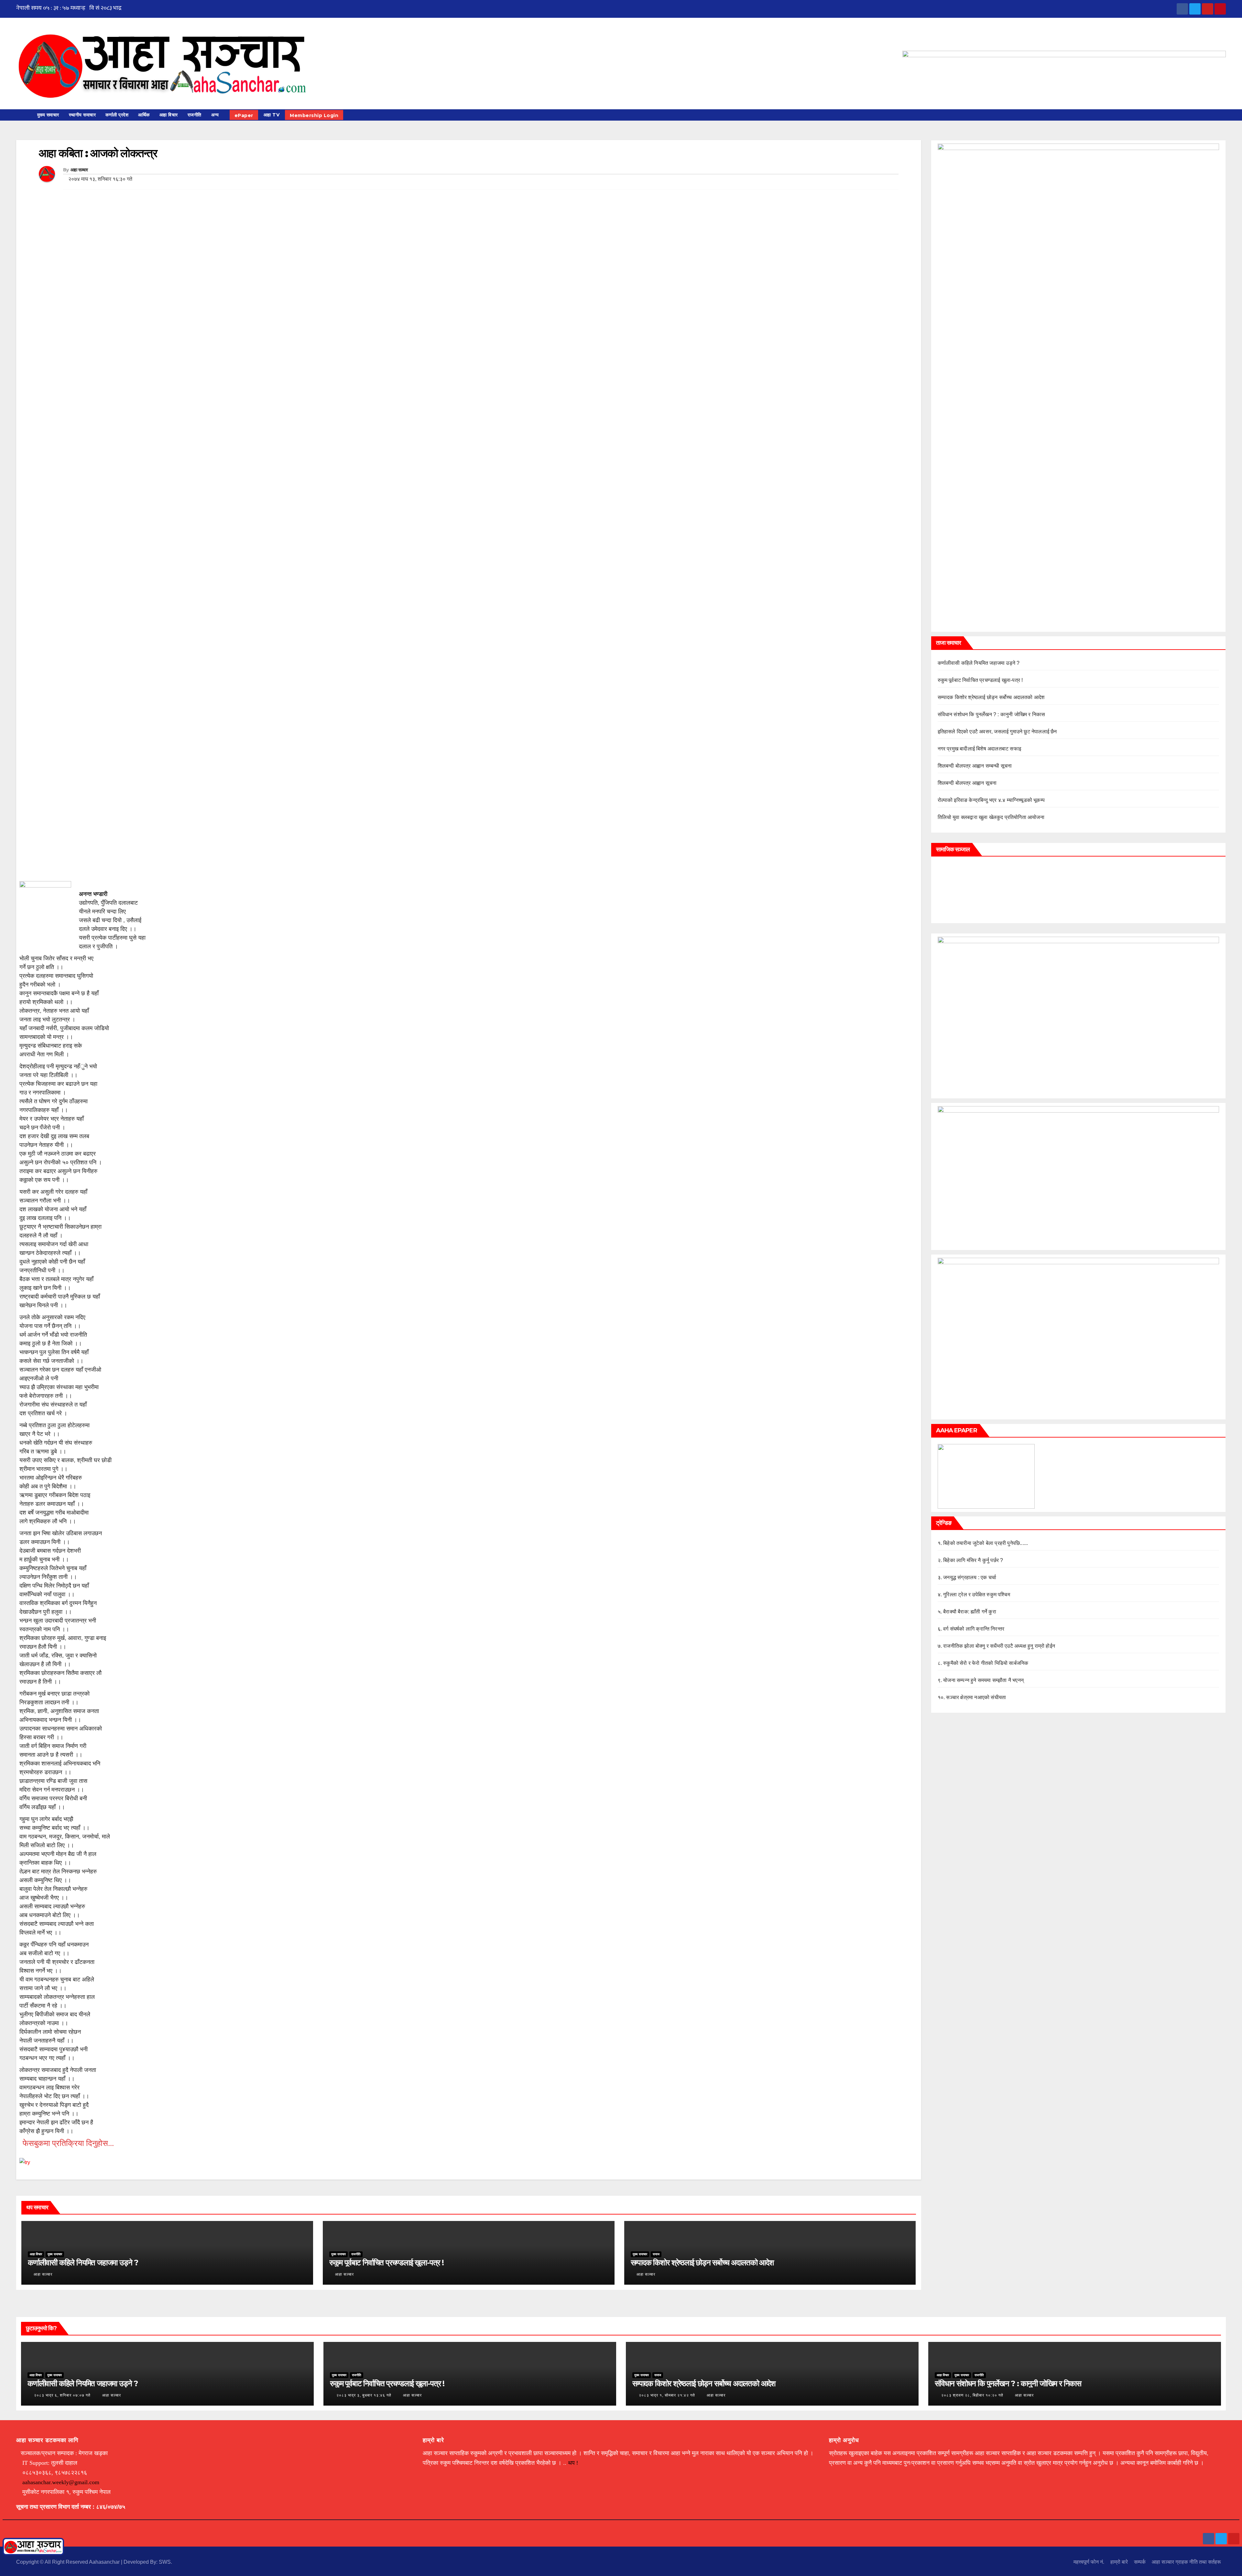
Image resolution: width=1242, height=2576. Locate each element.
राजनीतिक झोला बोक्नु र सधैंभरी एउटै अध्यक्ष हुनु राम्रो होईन (999, 1646)
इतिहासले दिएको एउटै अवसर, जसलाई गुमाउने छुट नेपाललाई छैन (997, 732)
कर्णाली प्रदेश (117, 115)
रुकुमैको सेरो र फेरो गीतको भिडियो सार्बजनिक (986, 1663)
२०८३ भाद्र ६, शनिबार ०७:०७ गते (62, 2395)
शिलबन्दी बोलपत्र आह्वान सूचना (967, 783)
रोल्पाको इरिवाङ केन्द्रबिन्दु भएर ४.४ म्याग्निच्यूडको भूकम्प (991, 800)
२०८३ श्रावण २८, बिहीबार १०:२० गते (972, 2395)
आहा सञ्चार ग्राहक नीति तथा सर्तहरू (1186, 2562)
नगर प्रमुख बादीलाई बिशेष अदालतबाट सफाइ (980, 749)
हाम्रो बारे (1119, 2562)
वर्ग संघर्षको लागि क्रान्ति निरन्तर (974, 1629)
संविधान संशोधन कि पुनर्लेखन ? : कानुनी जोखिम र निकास (991, 714)
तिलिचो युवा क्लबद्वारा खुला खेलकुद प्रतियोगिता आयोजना (991, 817)
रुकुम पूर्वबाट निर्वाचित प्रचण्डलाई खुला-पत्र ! (387, 2263)
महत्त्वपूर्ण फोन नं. (1089, 2562)
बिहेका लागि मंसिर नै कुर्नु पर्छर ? (973, 1560)
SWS (165, 2562)
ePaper (244, 115)
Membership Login (314, 115)
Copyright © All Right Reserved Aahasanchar (69, 2562)
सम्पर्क (1140, 2562)
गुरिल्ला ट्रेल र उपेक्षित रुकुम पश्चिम (977, 1595)
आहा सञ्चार (79, 170)
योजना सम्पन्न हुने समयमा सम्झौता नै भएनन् (983, 1680)
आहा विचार (169, 115)
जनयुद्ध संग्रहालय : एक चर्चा (970, 1577)
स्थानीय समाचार (82, 115)
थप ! (573, 2463)
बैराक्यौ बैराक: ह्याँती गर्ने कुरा (970, 1612)
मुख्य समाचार (48, 115)
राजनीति (195, 115)
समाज (656, 2254)
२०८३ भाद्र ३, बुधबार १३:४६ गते (364, 2395)
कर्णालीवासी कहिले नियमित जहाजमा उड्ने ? (83, 2263)
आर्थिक (144, 115)
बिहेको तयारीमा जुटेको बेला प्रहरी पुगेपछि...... (986, 1543)
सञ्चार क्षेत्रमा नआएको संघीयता (976, 1697)
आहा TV (272, 115)
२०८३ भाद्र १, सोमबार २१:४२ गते (667, 2395)
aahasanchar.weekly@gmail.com (61, 2482)
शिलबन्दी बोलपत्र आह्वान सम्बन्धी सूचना (975, 766)
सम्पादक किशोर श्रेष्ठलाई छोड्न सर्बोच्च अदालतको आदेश (702, 2263)
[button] (1224, 115)
